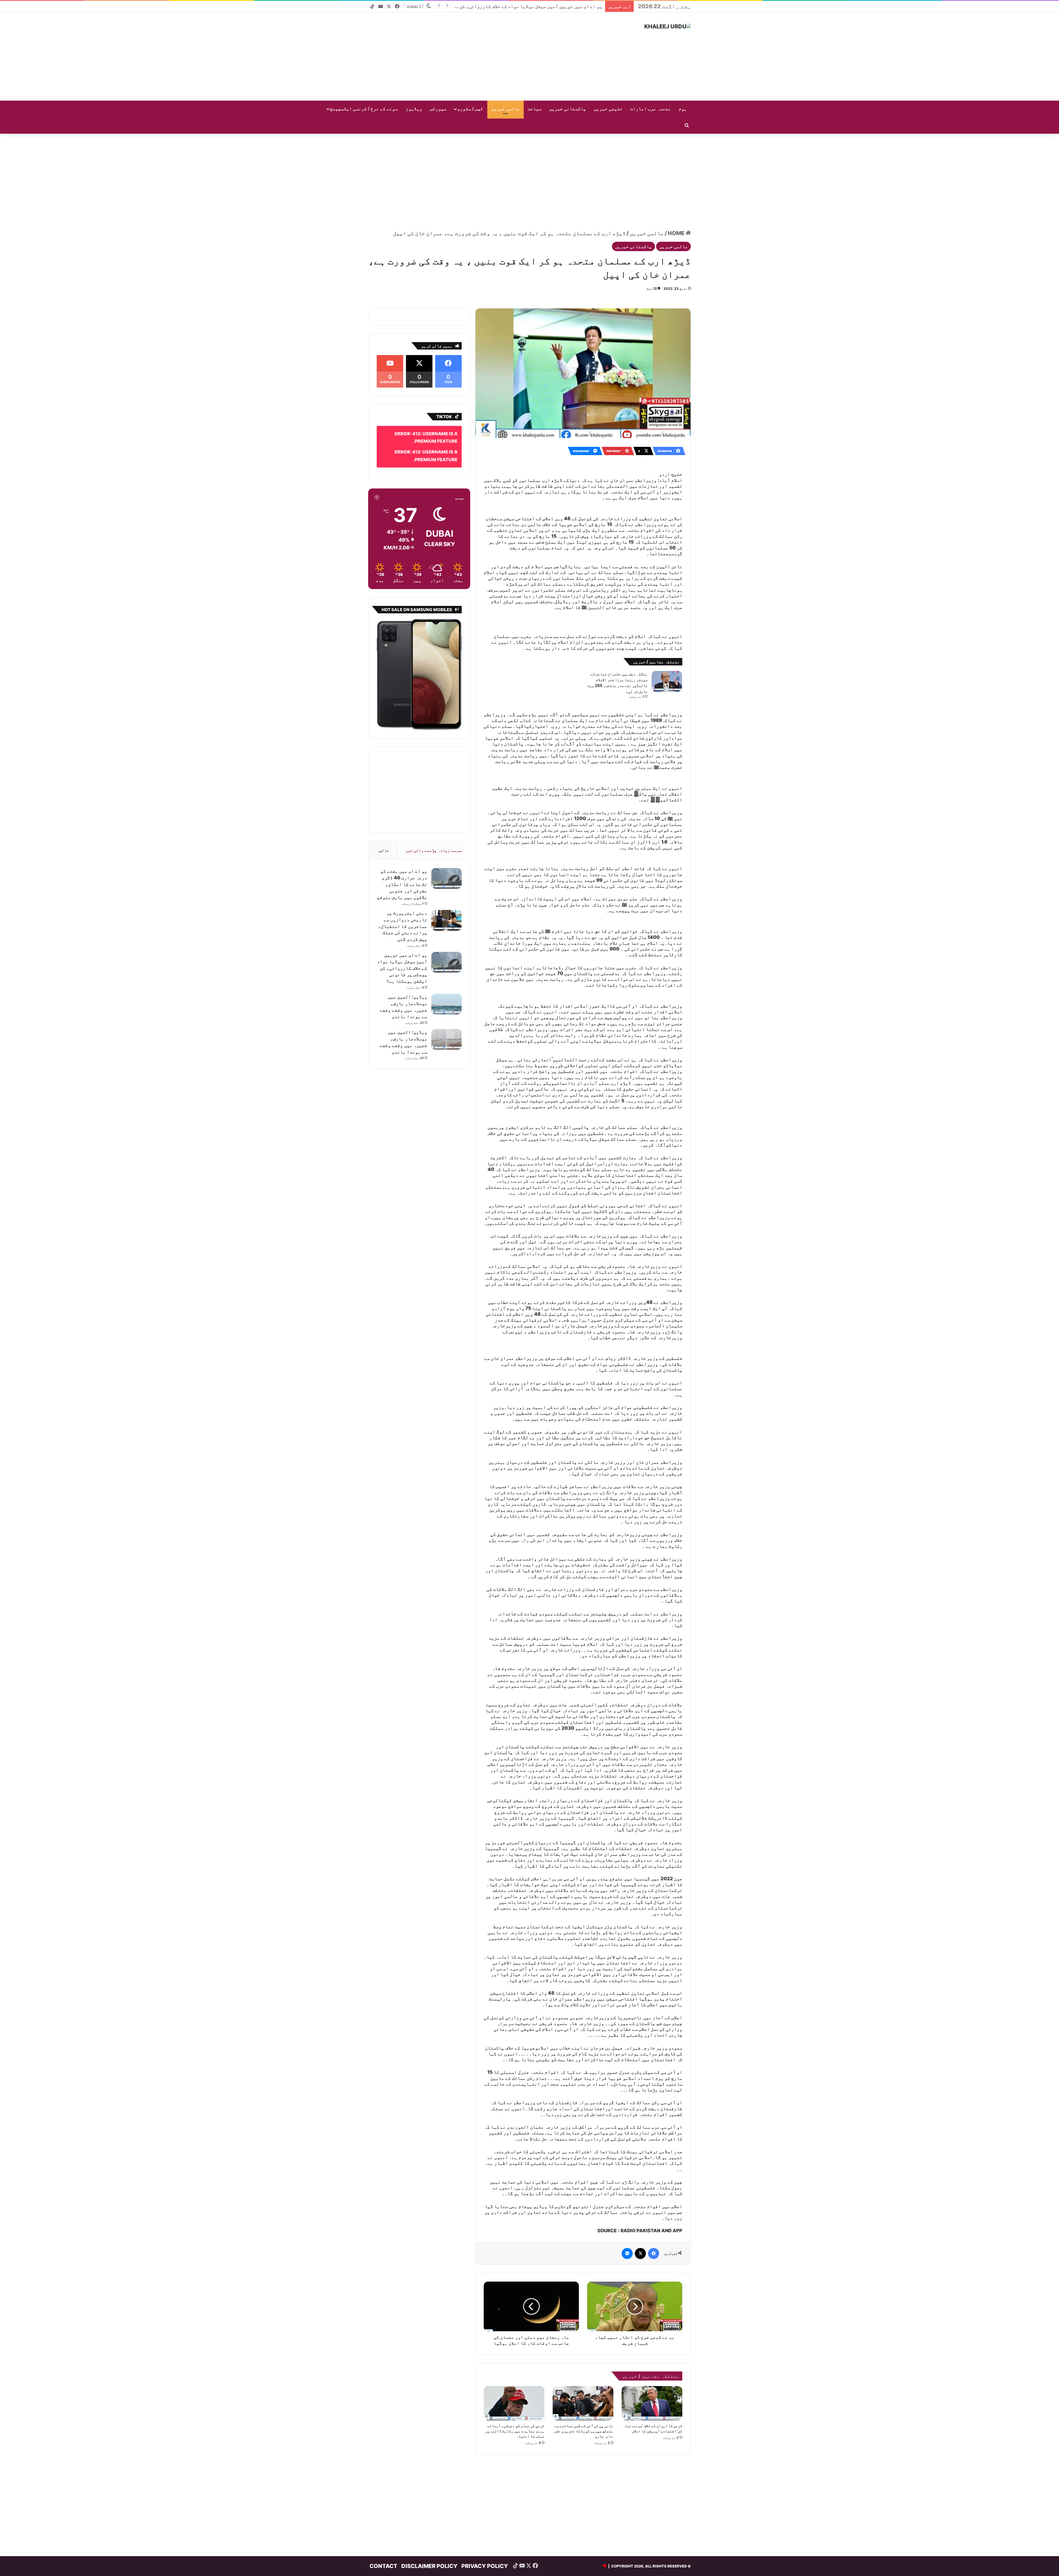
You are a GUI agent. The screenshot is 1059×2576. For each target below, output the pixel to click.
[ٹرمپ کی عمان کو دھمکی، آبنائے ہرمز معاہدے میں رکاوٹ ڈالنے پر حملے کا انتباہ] (514, 2306)
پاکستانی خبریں (568, 109)
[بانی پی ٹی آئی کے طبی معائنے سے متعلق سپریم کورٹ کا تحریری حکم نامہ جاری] (583, 2306)
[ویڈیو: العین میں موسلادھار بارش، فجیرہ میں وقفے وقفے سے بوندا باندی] (446, 988)
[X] (640, 2157)
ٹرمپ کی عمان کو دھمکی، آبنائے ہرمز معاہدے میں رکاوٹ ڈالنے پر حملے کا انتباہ (515, 2334)
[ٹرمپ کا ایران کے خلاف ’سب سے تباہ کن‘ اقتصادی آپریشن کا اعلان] (652, 2306)
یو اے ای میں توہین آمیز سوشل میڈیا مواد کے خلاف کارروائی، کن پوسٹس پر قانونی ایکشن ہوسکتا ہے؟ (402, 952)
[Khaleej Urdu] (668, 26)
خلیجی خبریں (608, 109)
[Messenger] (627, 2157)
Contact (383, 2469)
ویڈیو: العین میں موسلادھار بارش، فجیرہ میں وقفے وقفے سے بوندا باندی (521, 6)
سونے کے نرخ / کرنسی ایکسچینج (364, 109)
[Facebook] (654, 2157)
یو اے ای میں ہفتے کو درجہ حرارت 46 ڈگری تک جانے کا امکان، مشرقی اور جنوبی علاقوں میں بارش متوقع (402, 868)
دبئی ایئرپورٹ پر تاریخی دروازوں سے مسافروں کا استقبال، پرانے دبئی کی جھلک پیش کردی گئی (403, 910)
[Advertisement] (474, 57)
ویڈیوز (414, 109)
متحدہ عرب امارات (651, 109)
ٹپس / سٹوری (470, 109)
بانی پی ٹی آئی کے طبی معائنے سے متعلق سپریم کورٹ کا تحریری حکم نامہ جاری (584, 2334)
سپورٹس (438, 109)
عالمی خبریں (506, 109)
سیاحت (534, 109)
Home (677, 225)
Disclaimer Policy (429, 2469)
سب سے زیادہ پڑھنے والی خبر (434, 834)
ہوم (683, 109)
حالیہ (383, 834)
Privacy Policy (485, 2469)
